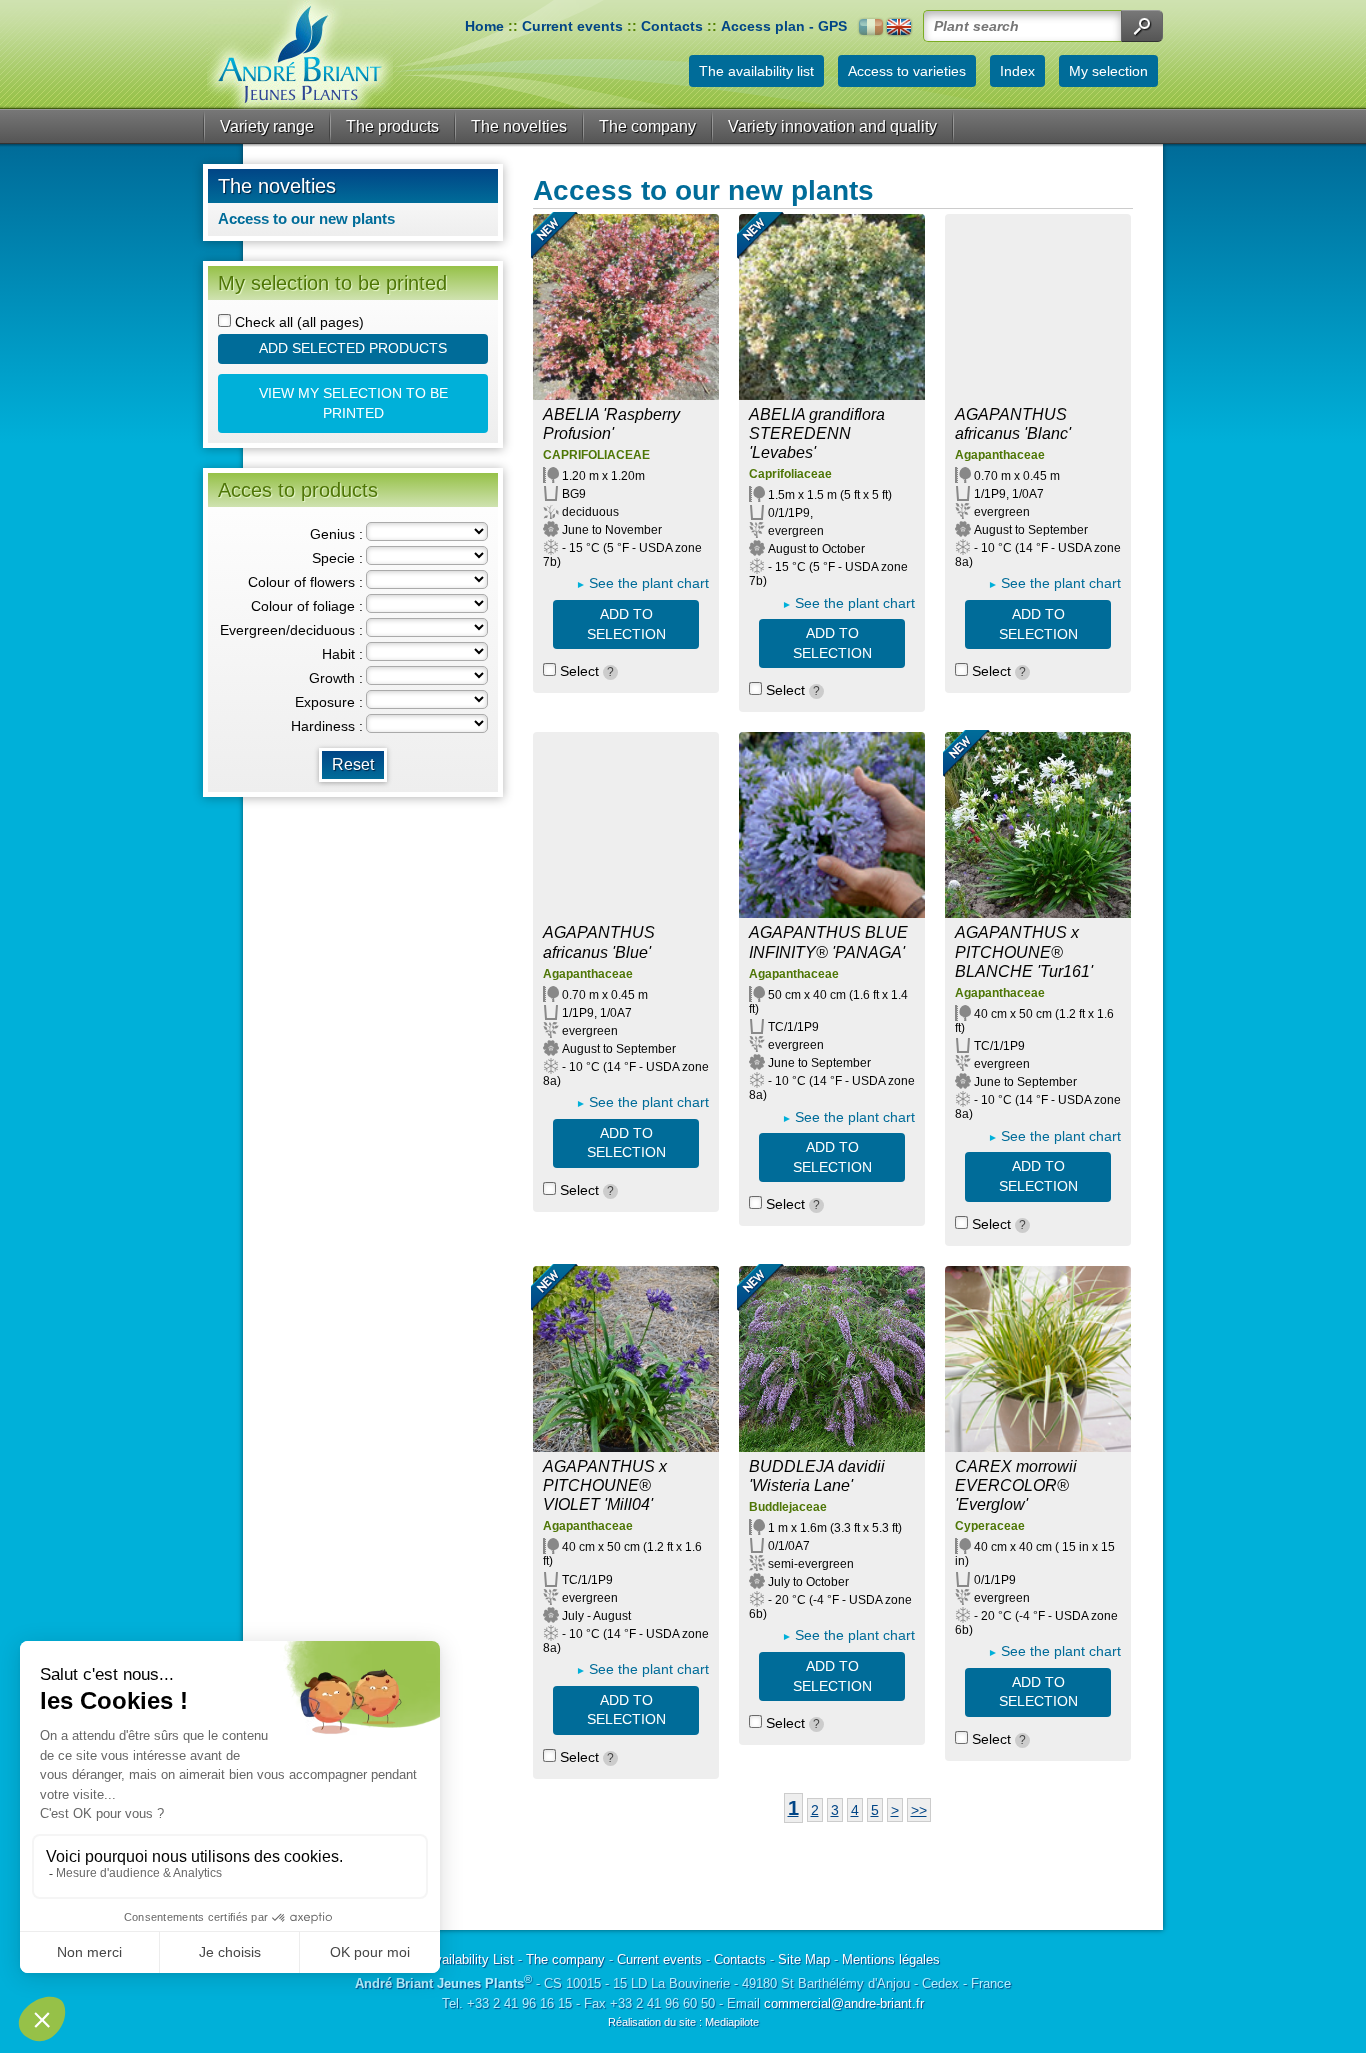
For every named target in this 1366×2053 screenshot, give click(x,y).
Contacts (672, 26)
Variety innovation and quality (832, 126)
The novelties (519, 126)
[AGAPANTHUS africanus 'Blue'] (626, 825)
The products (392, 126)
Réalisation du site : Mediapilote (683, 2022)
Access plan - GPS (784, 26)
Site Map (804, 1959)
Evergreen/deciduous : (291, 630)
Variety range (267, 126)
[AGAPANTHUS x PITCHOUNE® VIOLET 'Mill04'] (626, 1359)
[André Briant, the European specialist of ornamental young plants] (300, 54)
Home (484, 26)
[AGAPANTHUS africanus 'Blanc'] (1038, 307)
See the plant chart (649, 583)
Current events (572, 26)
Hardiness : (327, 726)
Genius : (336, 534)
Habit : (342, 654)
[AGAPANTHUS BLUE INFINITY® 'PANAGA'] (832, 825)
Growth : (336, 678)
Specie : (337, 558)
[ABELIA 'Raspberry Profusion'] (626, 307)
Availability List (470, 1959)
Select (585, 671)
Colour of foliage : (307, 606)
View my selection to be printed (353, 403)
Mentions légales (891, 1959)
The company (647, 126)
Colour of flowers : (305, 582)
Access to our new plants (306, 218)
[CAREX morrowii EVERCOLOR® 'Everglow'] (1038, 1359)
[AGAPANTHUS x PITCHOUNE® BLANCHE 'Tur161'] (1038, 825)
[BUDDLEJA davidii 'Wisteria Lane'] (832, 1359)
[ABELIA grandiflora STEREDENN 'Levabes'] (832, 307)
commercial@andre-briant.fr (844, 2003)
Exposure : (329, 702)
